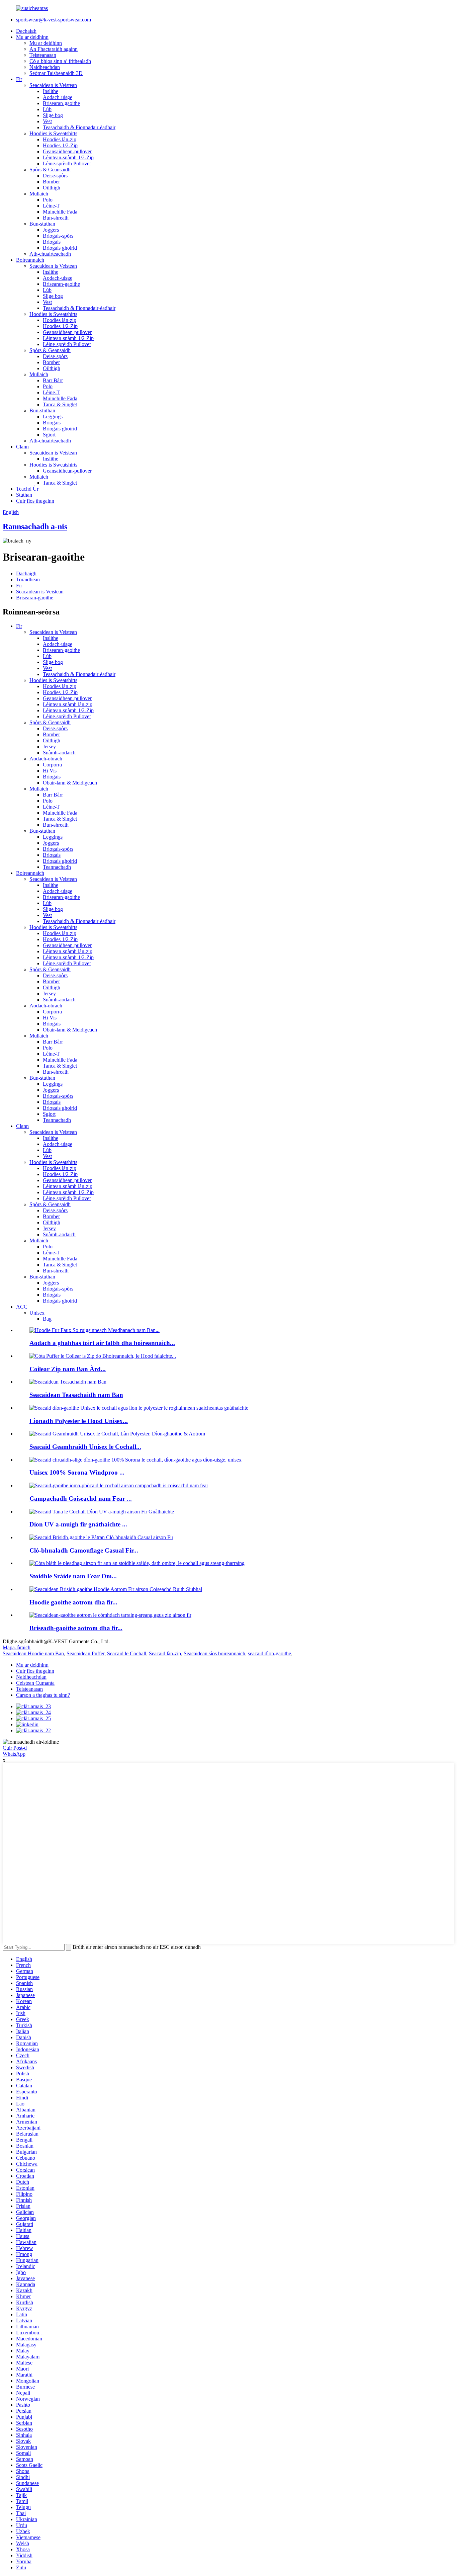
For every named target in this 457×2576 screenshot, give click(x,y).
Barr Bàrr (53, 380)
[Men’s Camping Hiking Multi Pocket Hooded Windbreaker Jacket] (119, 1485)
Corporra (52, 765)
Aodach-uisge (58, 97)
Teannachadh (57, 867)
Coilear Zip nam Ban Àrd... (68, 1369)
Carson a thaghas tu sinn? (43, 1695)
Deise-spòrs (55, 176)
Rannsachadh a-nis (35, 526)
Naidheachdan (45, 67)
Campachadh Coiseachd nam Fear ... (81, 1499)
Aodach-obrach (46, 759)
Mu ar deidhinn (32, 37)
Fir (19, 79)
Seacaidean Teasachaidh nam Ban (76, 1395)
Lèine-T (51, 206)
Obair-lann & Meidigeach (70, 783)
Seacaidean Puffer (85, 1653)
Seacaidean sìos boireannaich (214, 1653)
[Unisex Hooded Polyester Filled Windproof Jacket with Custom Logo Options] (139, 1408)
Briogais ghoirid (60, 248)
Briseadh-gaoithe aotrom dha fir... (76, 1628)
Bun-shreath (56, 218)
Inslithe (51, 91)
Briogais (52, 242)
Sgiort (49, 435)
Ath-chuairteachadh (50, 254)
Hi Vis (50, 771)
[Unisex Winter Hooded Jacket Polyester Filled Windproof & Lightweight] (117, 1434)
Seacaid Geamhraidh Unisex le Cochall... (85, 1447)
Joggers (51, 230)
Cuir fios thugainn (35, 501)
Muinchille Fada (60, 212)
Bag (47, 1319)
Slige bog (53, 115)
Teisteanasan (43, 55)
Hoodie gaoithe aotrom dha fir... (73, 1602)
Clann (22, 447)
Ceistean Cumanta (35, 1683)
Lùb (47, 109)
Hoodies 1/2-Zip (60, 145)
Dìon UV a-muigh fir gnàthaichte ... (78, 1524)
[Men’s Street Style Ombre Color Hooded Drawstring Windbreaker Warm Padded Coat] (137, 1563)
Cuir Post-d (15, 1748)
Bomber (51, 182)
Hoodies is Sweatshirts (53, 133)
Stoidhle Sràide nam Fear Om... (73, 1576)
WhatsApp (14, 1754)
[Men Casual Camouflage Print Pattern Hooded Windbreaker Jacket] (101, 1537)
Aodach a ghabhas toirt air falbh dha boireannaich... (102, 1343)
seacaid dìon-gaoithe (269, 1653)
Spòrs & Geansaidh (50, 170)
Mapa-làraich (17, 1647)
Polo (48, 200)
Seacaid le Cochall (127, 1653)
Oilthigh (52, 188)
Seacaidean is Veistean (53, 85)
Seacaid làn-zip (165, 1653)
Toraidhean (28, 579)
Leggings (53, 417)
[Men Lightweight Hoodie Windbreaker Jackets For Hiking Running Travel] (116, 1589)
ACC (22, 1307)
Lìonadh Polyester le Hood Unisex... (79, 1421)
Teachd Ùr (27, 489)
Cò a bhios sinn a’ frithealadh (60, 61)
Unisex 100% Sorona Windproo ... (77, 1472)
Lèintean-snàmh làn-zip (68, 704)
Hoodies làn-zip (60, 139)
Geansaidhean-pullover (67, 151)
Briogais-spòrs (58, 236)
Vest (47, 121)
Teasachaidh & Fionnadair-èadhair (79, 127)
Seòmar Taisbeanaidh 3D (56, 73)
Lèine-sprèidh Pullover (67, 163)
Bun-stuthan (42, 224)
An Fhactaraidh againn (54, 49)
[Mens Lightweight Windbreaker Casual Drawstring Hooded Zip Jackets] (110, 1615)
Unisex (37, 1313)
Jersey (49, 746)
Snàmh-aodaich (59, 753)
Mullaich (39, 194)
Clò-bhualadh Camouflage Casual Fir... (84, 1550)
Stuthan (24, 495)
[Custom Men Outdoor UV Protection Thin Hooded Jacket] (102, 1512)
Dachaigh (26, 31)
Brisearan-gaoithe (61, 103)
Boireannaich (30, 260)
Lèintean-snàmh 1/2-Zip (68, 157)
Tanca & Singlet (60, 404)
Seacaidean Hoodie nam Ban (33, 1653)
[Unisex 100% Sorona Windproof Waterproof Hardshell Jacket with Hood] (135, 1460)
